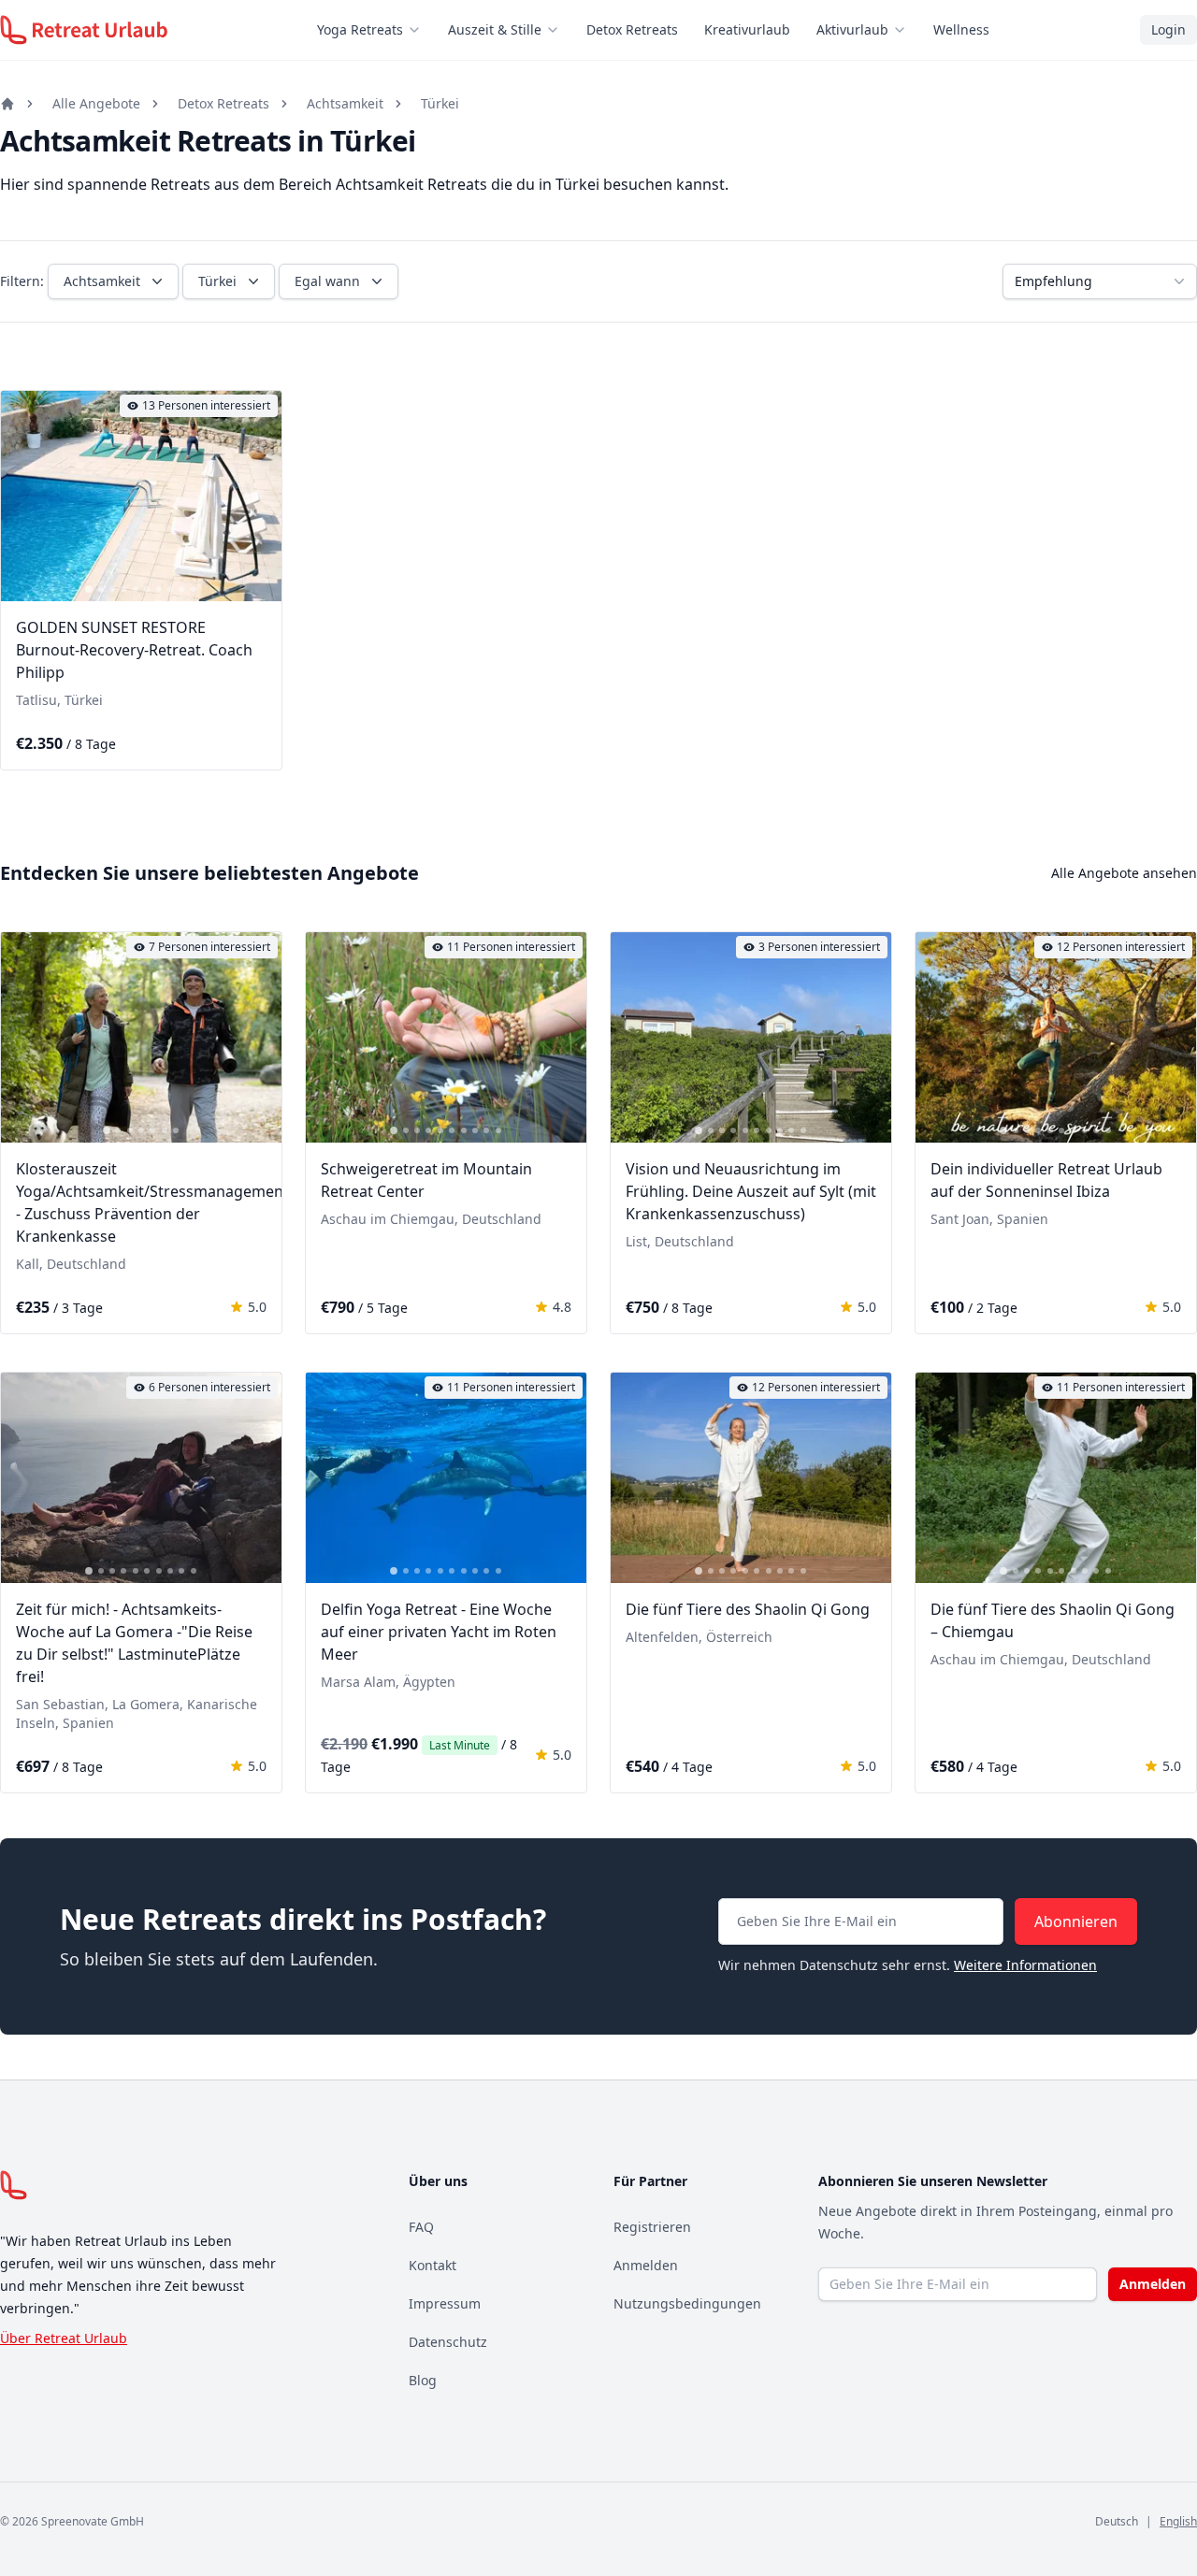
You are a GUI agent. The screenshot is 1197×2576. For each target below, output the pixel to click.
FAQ (421, 2227)
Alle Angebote (96, 103)
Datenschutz (448, 2342)
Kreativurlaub (747, 29)
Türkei (440, 103)
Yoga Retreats (360, 29)
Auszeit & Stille (495, 29)
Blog (423, 2380)
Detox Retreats (632, 29)
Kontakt (433, 2265)
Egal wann (327, 281)
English (1178, 2521)
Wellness (961, 29)
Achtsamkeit (345, 103)
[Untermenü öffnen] (420, 30)
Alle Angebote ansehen (1124, 873)
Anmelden (646, 2265)
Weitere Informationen (1025, 1965)
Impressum (445, 2303)
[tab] (89, 589)
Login (1168, 29)
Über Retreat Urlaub (64, 2338)
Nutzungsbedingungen (687, 2303)
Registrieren (652, 2227)
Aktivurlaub (852, 29)
